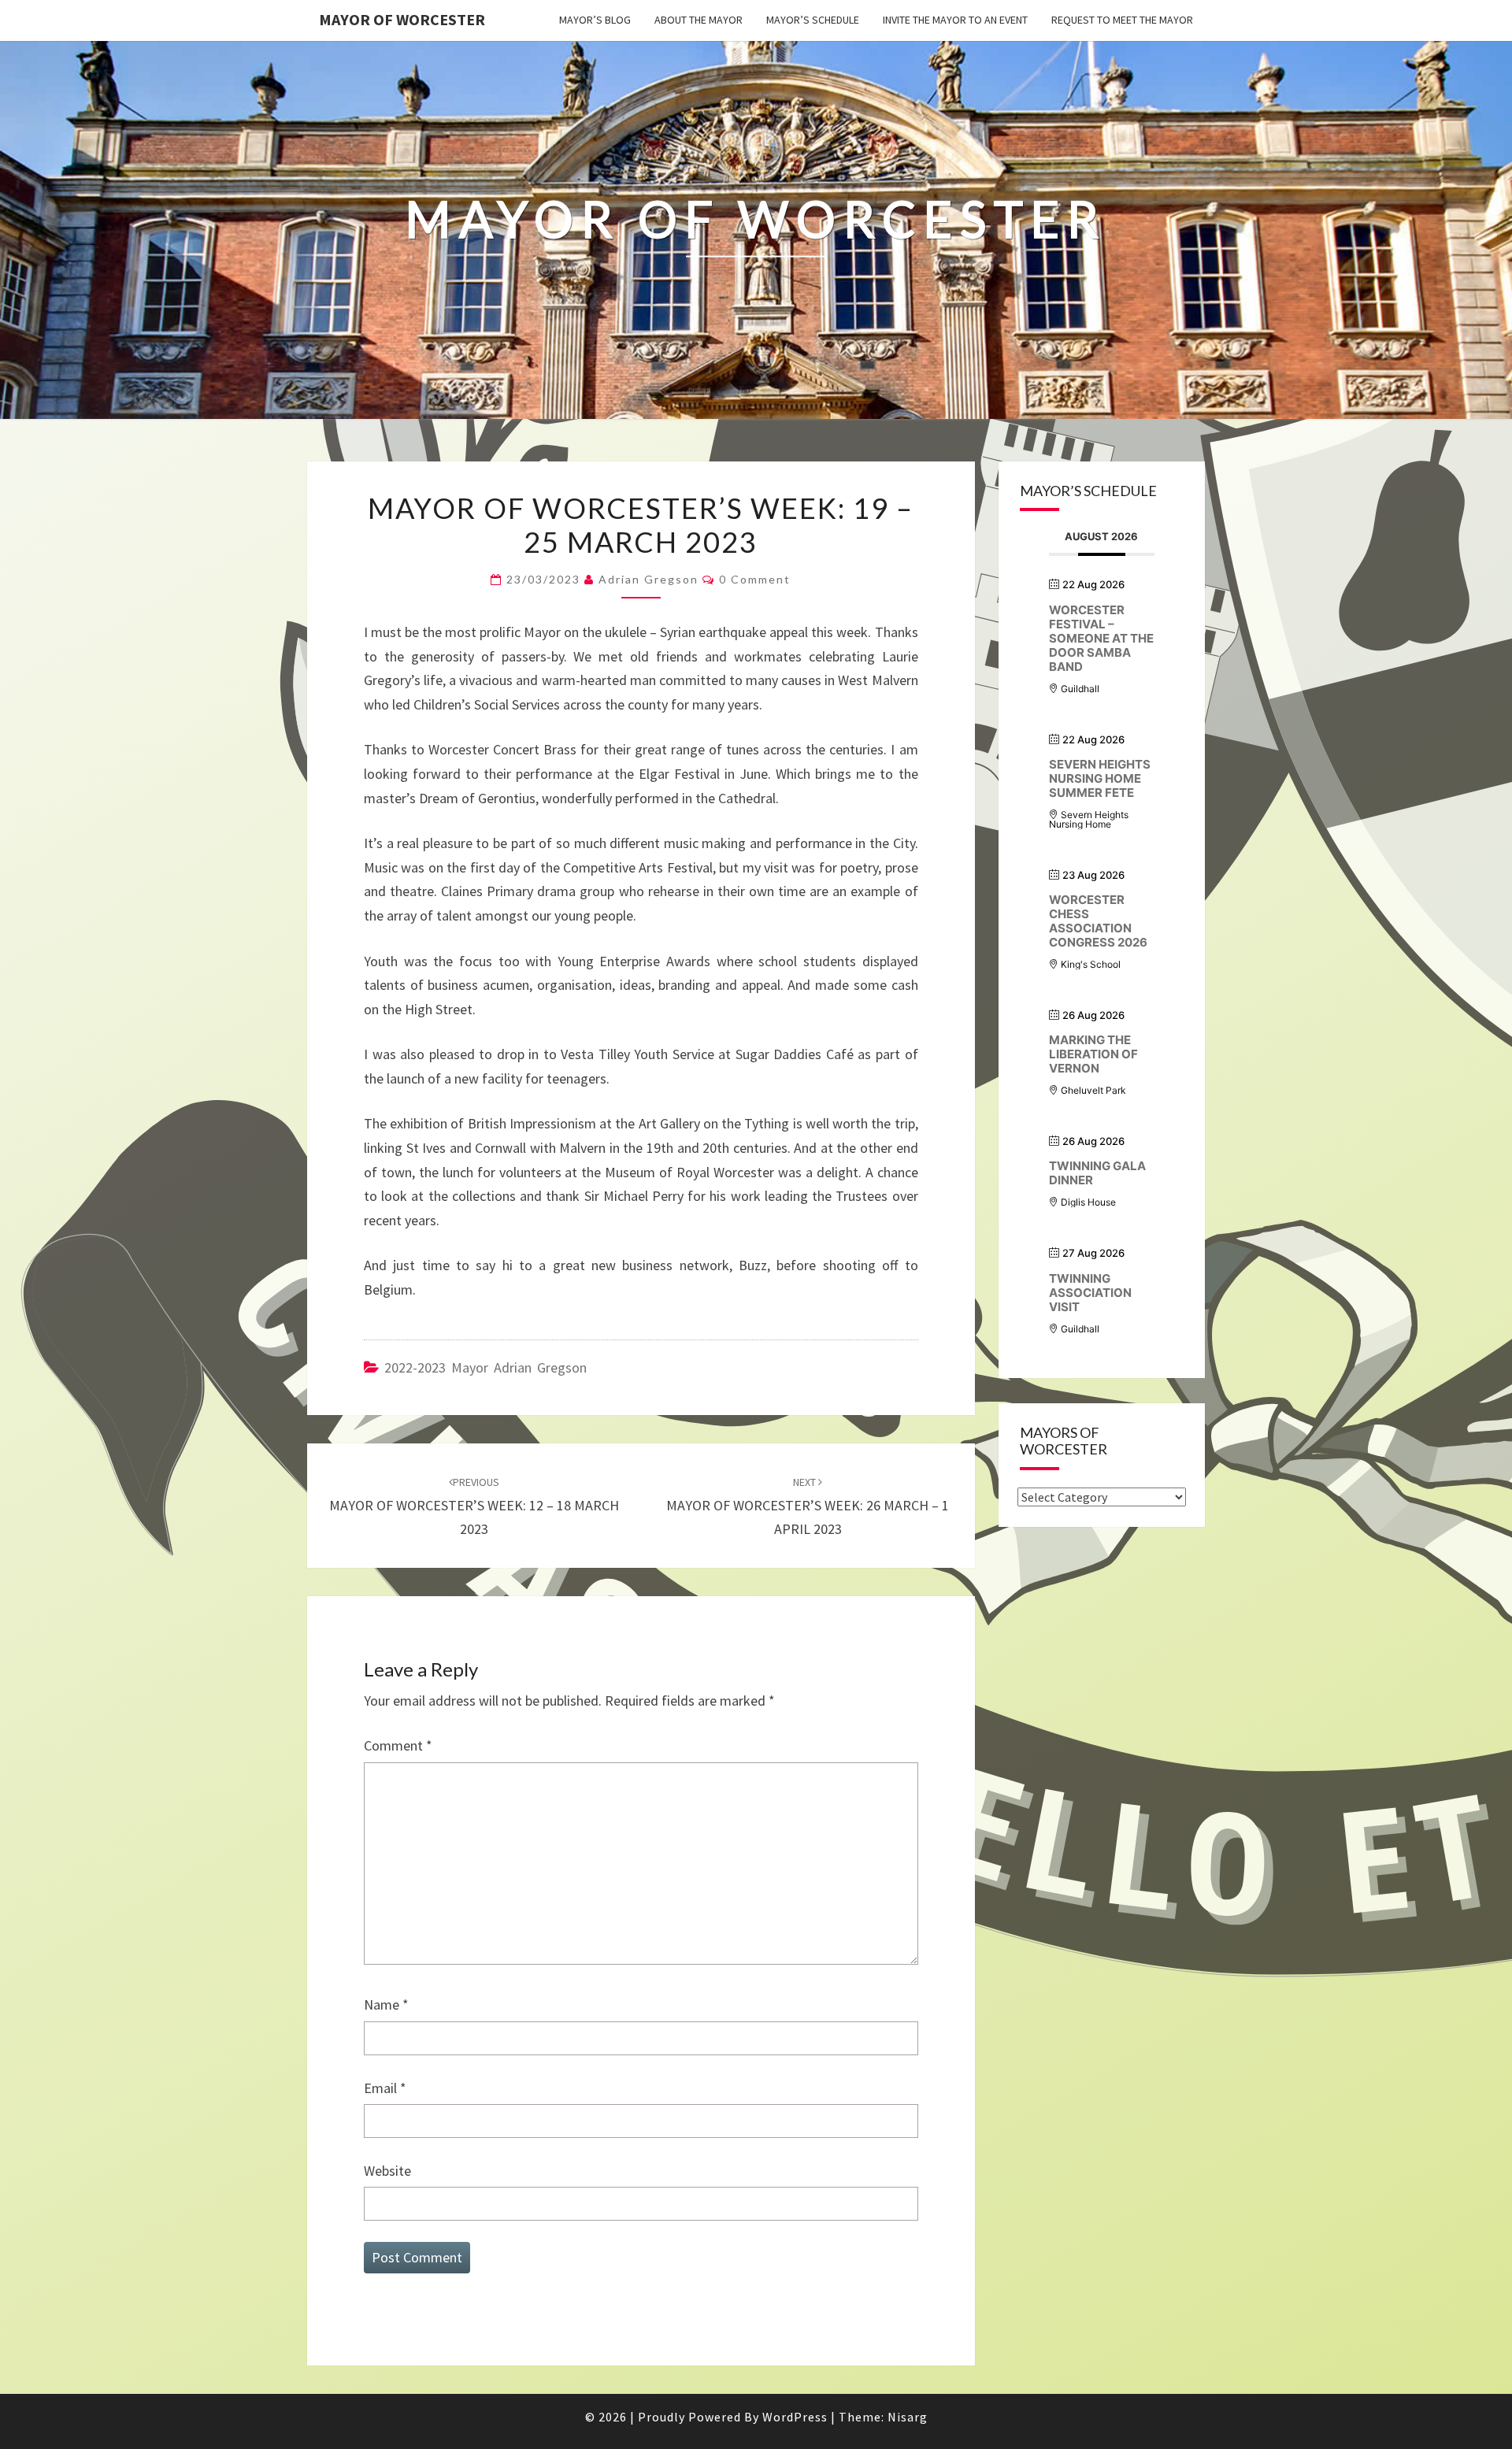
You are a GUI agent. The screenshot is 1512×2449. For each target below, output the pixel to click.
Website (387, 2171)
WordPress (795, 2417)
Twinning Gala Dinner (1097, 1173)
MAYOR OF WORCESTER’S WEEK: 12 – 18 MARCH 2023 (474, 1506)
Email (385, 2088)
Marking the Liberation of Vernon (1093, 1054)
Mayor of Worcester (402, 19)
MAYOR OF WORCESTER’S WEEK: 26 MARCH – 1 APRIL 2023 (808, 1506)
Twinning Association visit (1090, 1293)
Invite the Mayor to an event (955, 20)
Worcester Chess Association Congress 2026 (1098, 921)
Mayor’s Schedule (813, 20)
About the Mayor (699, 20)
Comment (398, 1745)
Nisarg (908, 2417)
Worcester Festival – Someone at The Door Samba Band (1101, 638)
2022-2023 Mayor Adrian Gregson (485, 1367)
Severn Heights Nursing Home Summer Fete (1100, 778)
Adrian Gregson (649, 579)
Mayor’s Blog (595, 20)
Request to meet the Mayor (1122, 20)
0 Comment (755, 579)
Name (386, 2004)
